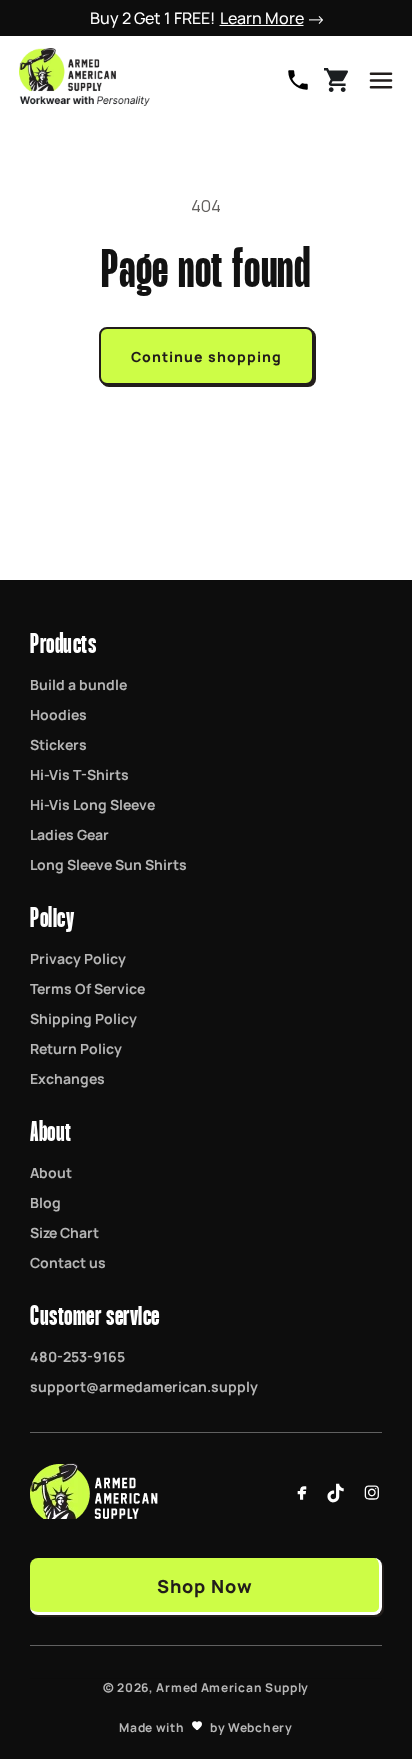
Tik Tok (337, 1493)
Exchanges (67, 1078)
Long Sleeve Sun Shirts (108, 864)
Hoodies (58, 714)
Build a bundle (78, 684)
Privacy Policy (78, 958)
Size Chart (64, 1232)
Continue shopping (206, 355)
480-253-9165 (298, 80)
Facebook (302, 1493)
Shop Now (205, 1585)
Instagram (372, 1493)
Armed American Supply (232, 1687)
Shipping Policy (83, 1018)
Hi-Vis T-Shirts (79, 774)
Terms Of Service (87, 988)
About (51, 1172)
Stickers (58, 744)
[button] (381, 80)
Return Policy (76, 1048)
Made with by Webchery (205, 1727)
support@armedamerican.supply (144, 1386)
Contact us (68, 1262)
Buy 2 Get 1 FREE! (197, 18)
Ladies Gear (69, 834)
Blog (45, 1202)
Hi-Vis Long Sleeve (92, 804)
